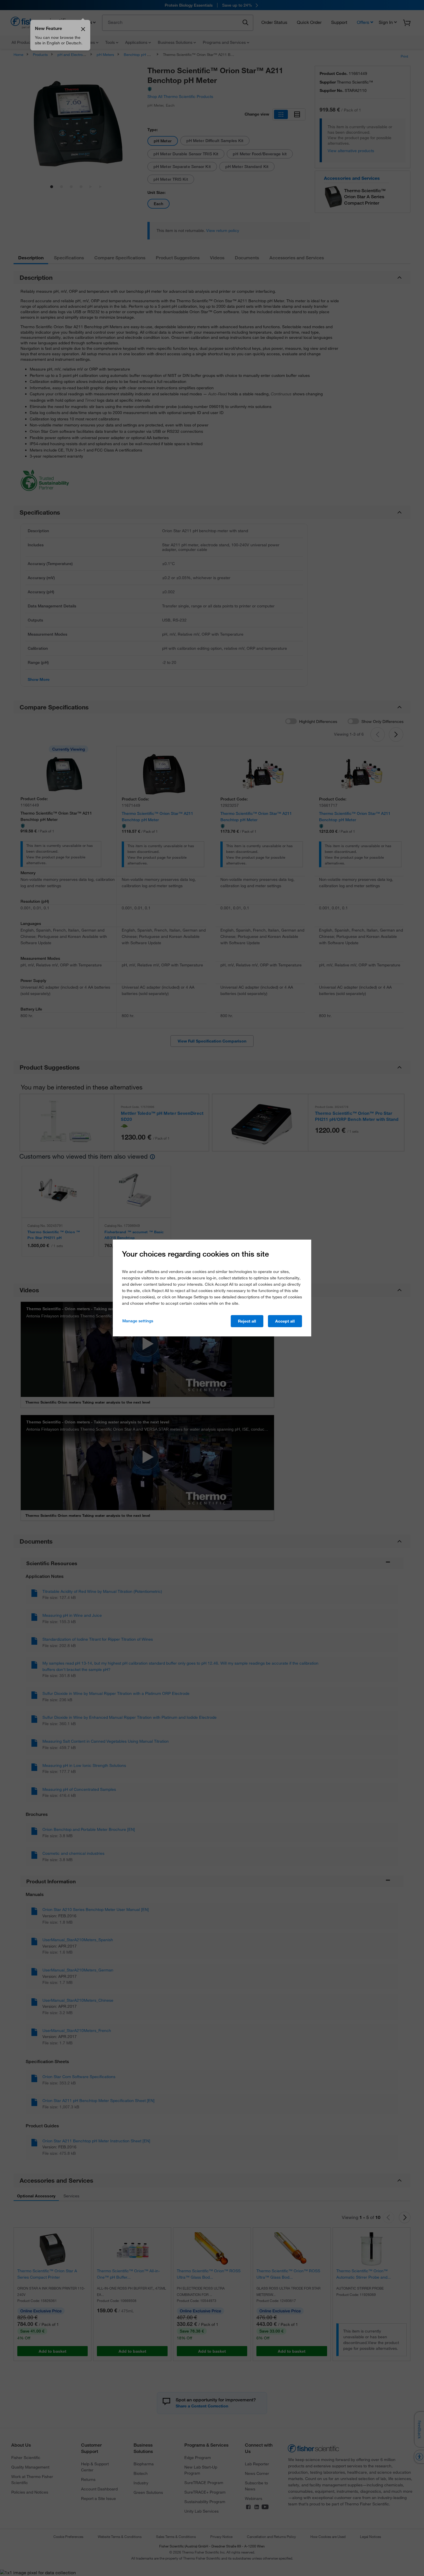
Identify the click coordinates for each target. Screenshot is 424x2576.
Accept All (285, 1321)
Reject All (247, 1321)
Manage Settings (138, 1321)
